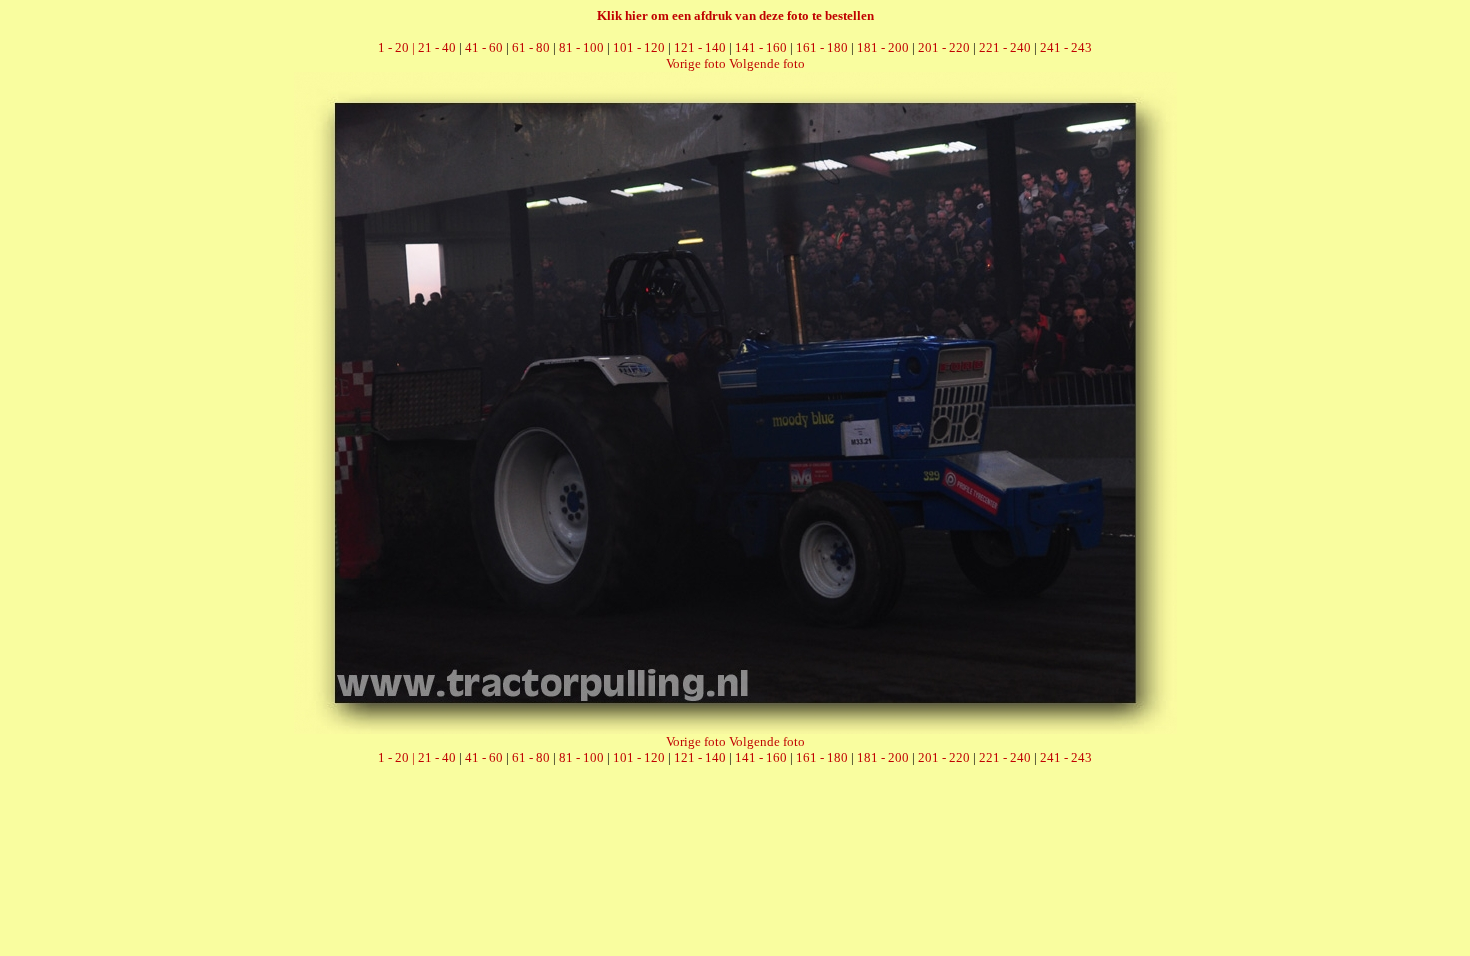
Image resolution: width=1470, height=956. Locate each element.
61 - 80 (531, 47)
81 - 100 (581, 47)
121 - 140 (700, 47)
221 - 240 (1005, 47)
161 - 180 (822, 47)
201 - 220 (944, 47)
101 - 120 (639, 47)
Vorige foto (696, 63)
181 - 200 (883, 47)
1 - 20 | (398, 47)
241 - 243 (1066, 47)
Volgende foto (767, 63)
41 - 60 (484, 47)
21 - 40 (437, 47)
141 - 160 (761, 47)
